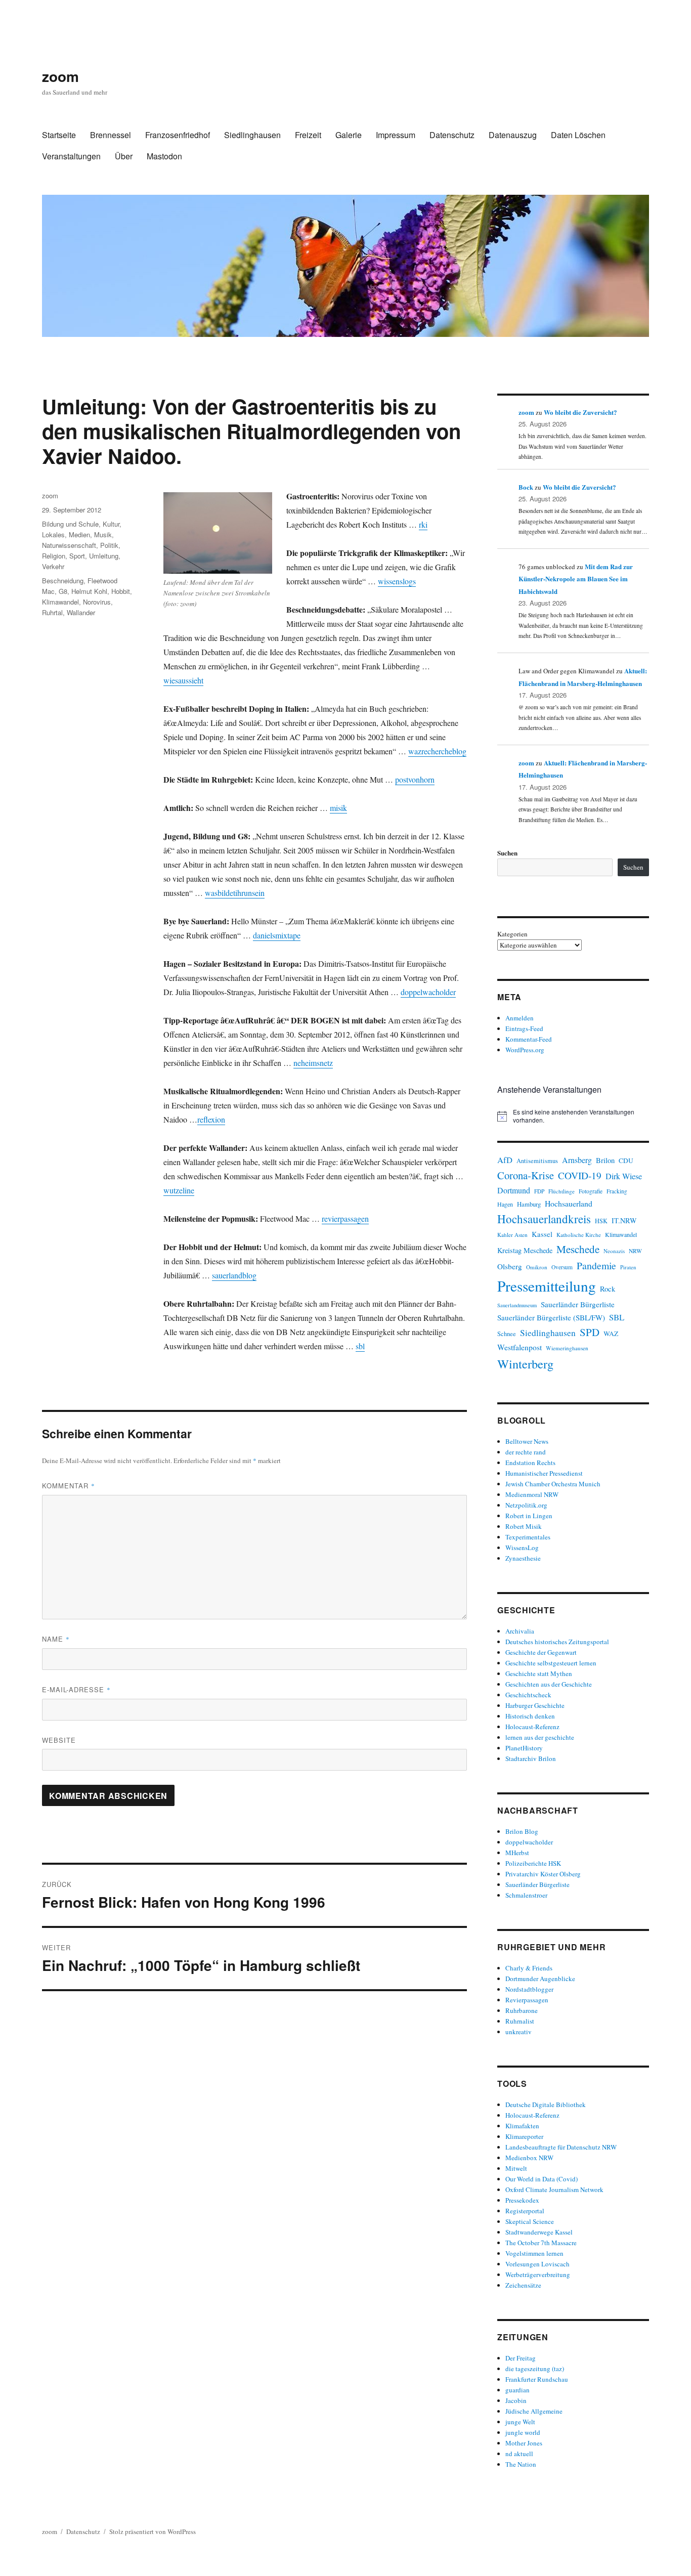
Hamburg (529, 1204)
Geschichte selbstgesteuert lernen (551, 1663)
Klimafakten (522, 2126)
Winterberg (525, 1364)
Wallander (81, 612)
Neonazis (614, 1251)
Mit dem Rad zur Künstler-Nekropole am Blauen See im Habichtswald (576, 579)
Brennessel (111, 135)
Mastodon (164, 156)
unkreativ (519, 2032)
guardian (517, 2390)
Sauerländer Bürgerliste (578, 1304)
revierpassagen (345, 1218)
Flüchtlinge (562, 1191)
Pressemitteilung (547, 1286)
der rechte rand (526, 1452)
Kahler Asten (512, 1235)
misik (338, 808)
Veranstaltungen (71, 156)
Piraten (628, 1267)
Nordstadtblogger (529, 1989)
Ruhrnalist (520, 2021)
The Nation (521, 2464)
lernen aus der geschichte (540, 1737)
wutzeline (179, 1190)
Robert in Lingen (529, 1516)
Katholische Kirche (579, 1235)
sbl (360, 1346)
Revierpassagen (527, 2000)
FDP (539, 1191)
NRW (635, 1251)
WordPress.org (525, 1050)
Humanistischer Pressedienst (544, 1473)
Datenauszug (513, 135)
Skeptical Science (530, 2221)
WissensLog (522, 1548)
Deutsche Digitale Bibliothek (546, 2105)
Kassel (542, 1234)
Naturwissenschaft (69, 545)
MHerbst (517, 1853)
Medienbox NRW (529, 2158)
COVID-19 (580, 1175)
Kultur (111, 524)
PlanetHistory (524, 1748)
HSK (601, 1221)
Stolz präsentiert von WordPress (153, 2531)
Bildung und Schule (70, 524)
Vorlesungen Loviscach (537, 2264)
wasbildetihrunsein (235, 893)
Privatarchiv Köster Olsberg (543, 1874)
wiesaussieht (183, 680)
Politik (109, 545)
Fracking (617, 1191)
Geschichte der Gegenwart (541, 1652)
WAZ (611, 1334)
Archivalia (520, 1631)
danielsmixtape (277, 935)
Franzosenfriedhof (178, 135)
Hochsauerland (569, 1203)
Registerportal (525, 2211)
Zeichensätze (523, 2285)
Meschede (578, 1249)
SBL (617, 1317)
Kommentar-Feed (529, 1039)
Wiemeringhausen (567, 1348)
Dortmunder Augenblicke (540, 1979)
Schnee (507, 1334)
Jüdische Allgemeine (534, 2411)
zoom (60, 76)
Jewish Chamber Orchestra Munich (553, 1484)
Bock (526, 487)
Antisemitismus (537, 1161)
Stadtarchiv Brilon (531, 1758)
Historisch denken (530, 1716)
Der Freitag (521, 2358)
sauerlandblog (234, 1275)
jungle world (523, 2432)
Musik (103, 534)
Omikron (537, 1267)
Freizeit (308, 135)
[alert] (573, 1116)
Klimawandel (60, 602)
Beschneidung (63, 581)
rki (423, 524)
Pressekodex (522, 2200)
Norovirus (97, 602)
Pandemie (596, 1265)
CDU (626, 1161)
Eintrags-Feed (524, 1028)
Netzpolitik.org (526, 1505)
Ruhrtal (52, 612)
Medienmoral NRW (532, 1494)
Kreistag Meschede (525, 1250)
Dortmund (514, 1190)
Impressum (396, 135)
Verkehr (53, 566)
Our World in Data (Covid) (542, 2179)
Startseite (59, 135)
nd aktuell (519, 2454)
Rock (608, 1289)
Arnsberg (577, 1160)
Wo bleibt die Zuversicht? (580, 412)
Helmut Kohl (89, 591)
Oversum (562, 1267)
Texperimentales (528, 1537)
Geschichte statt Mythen (539, 1673)
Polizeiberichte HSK (533, 1863)
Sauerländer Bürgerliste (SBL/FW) (551, 1317)
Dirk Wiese (624, 1176)
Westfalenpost (520, 1347)
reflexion (211, 1119)
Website (59, 1740)
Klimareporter (524, 2136)
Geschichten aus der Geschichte (549, 1684)
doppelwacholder (428, 992)
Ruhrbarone (522, 2010)
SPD (590, 1332)
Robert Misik (524, 1526)
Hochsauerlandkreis (544, 1219)
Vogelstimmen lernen (534, 2253)
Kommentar (69, 1486)
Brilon (605, 1160)
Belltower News (527, 1441)
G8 (63, 591)
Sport (77, 556)
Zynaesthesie (523, 1558)
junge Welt (520, 2422)
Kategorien (512, 934)
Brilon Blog (522, 1831)
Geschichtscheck (528, 1695)
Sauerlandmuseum (517, 1305)
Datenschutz (452, 135)
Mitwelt (516, 2168)
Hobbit (121, 591)
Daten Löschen (578, 135)
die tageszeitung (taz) (535, 2369)
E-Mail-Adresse (76, 1689)
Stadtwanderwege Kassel (539, 2232)
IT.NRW (624, 1220)
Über (124, 156)
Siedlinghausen (252, 135)
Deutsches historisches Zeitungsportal (557, 1642)
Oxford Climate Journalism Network (554, 2189)
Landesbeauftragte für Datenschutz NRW (561, 2147)
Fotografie (591, 1191)
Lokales (53, 534)
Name (56, 1639)
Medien (79, 534)
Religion (54, 556)
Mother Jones (524, 2443)
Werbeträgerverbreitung (538, 2274)
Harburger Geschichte (535, 1705)
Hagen (505, 1204)
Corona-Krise (526, 1175)
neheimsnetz (313, 1063)
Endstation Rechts (530, 1463)
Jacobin (516, 2400)
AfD (505, 1160)
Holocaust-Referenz (532, 1727)
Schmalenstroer (526, 1895)
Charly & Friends (529, 1968)
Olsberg (510, 1266)
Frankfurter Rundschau (537, 2379)
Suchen (507, 853)
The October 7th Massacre (541, 2243)
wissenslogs (397, 581)
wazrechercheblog (437, 751)
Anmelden (520, 1018)
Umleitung (104, 556)
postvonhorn (415, 779)
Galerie (349, 135)
